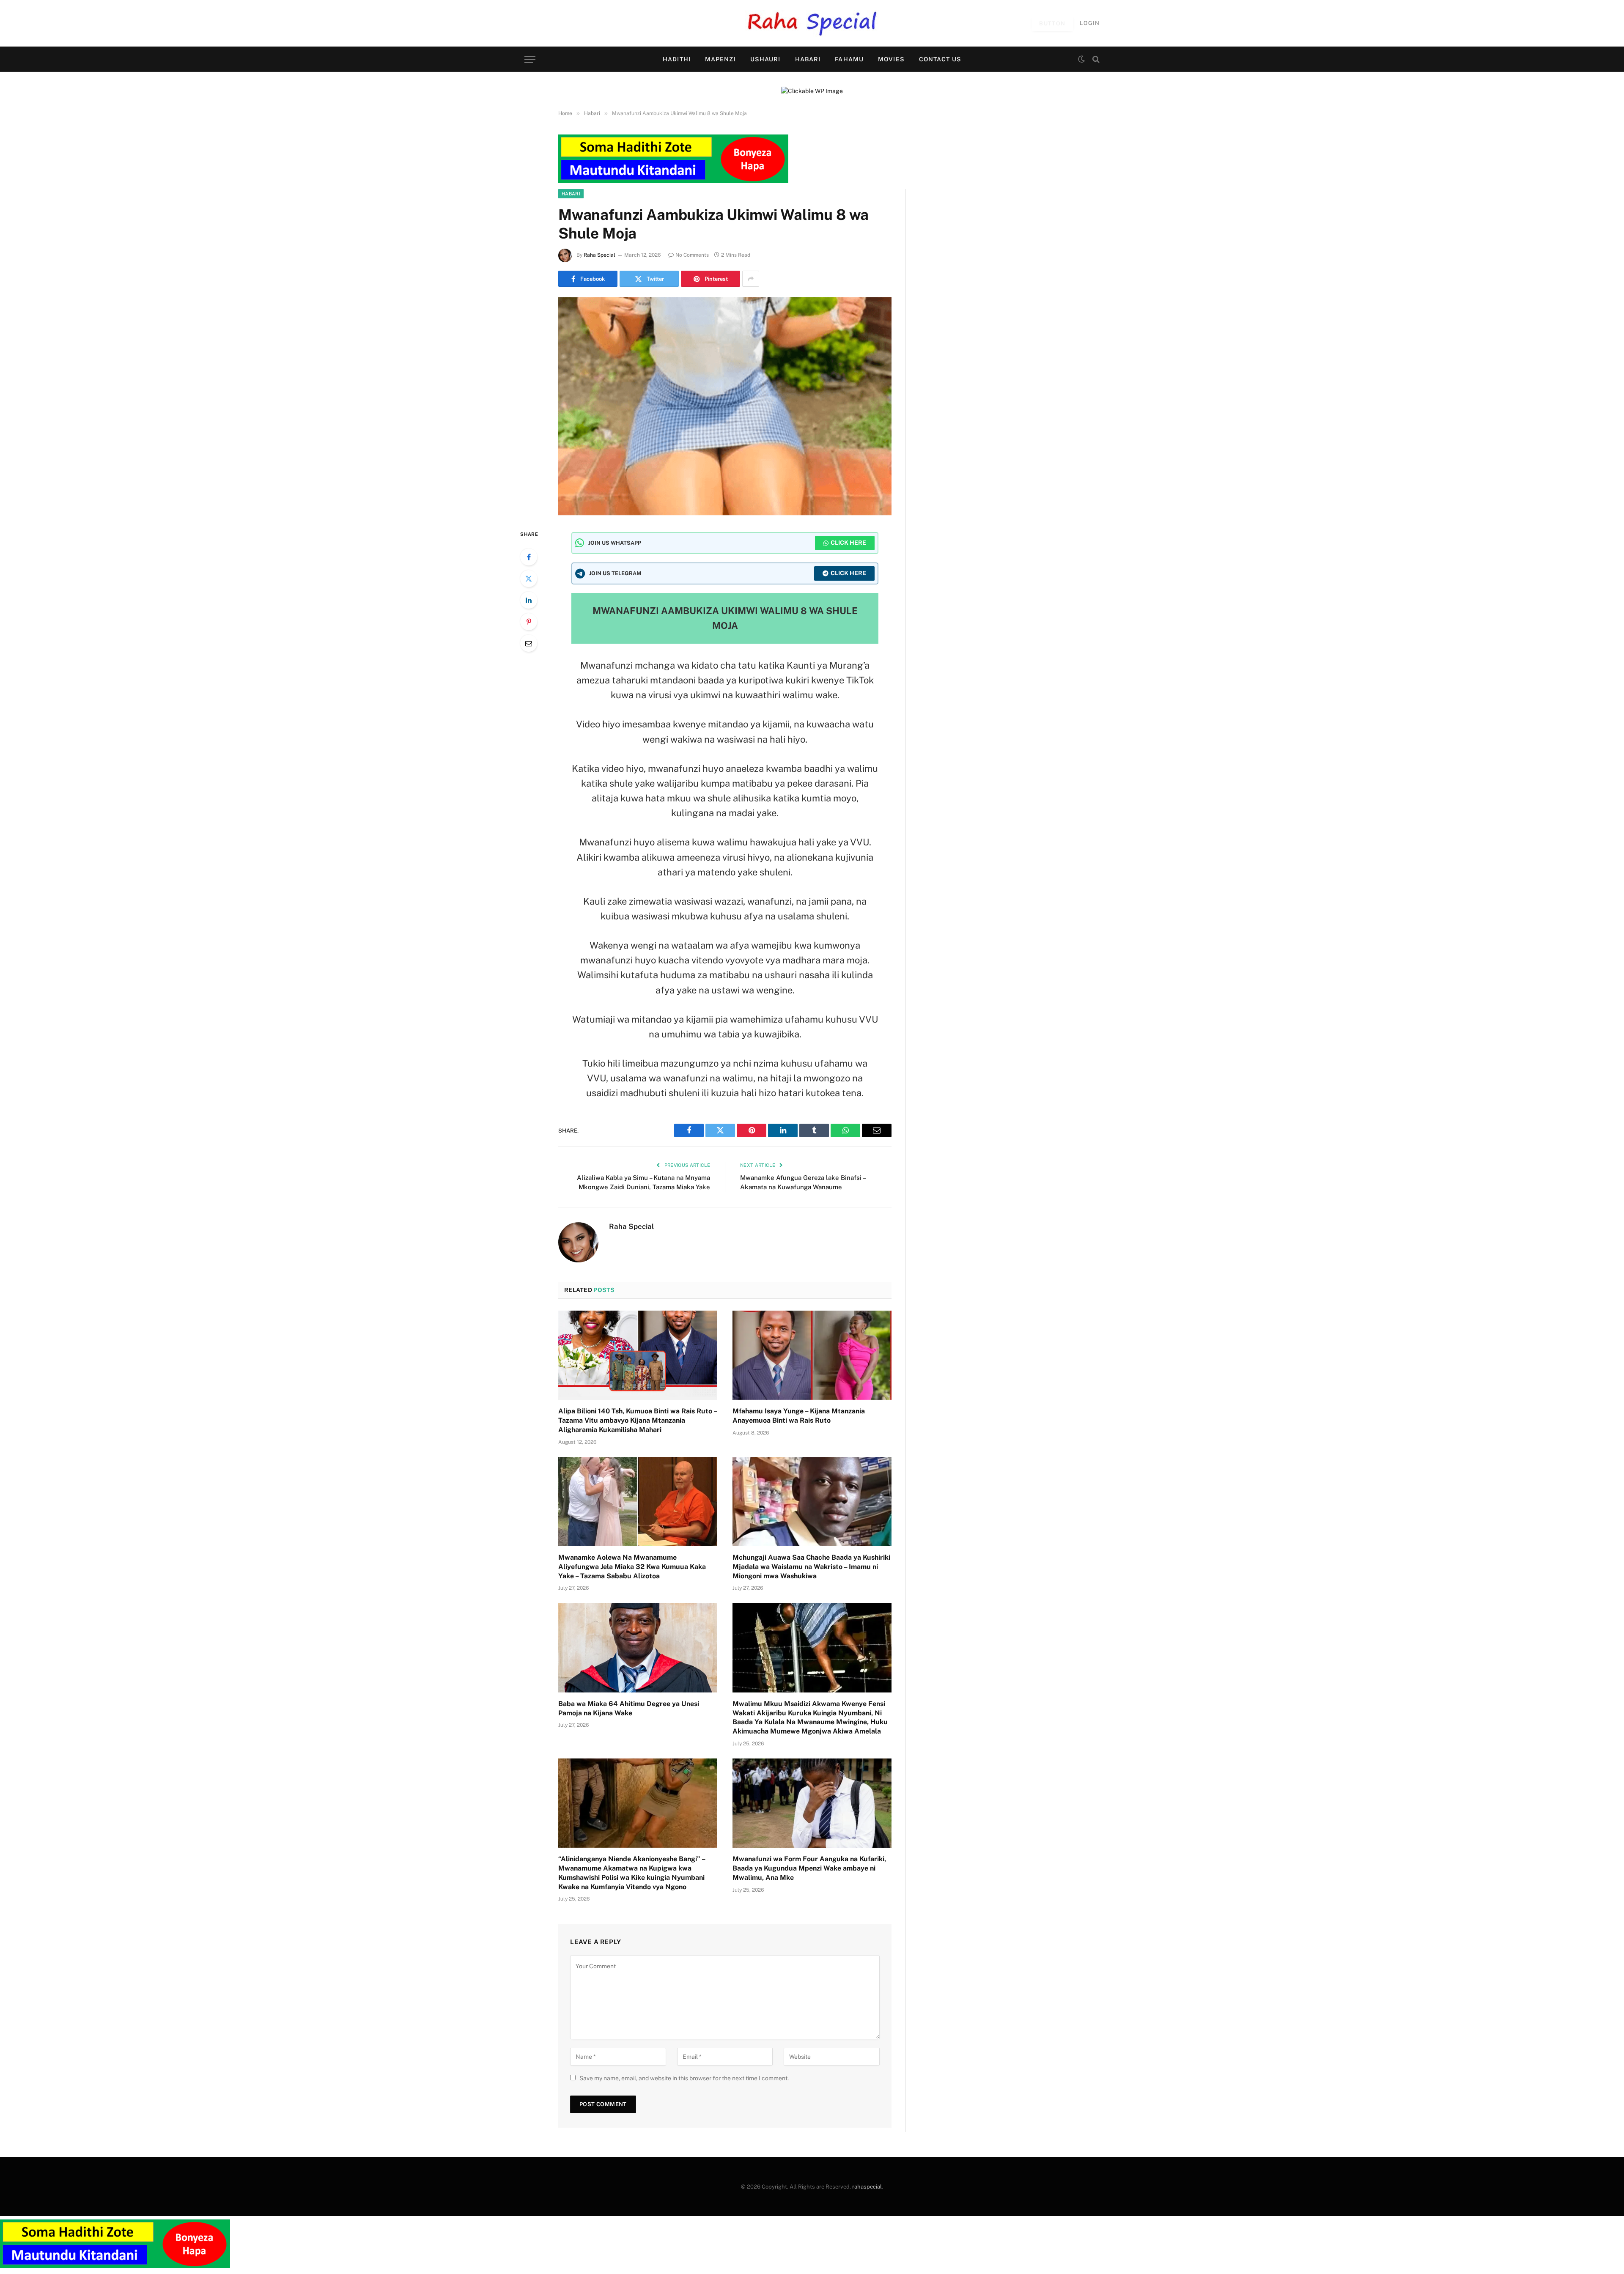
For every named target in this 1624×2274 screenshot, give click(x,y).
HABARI (808, 59)
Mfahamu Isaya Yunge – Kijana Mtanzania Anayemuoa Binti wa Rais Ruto (799, 1416)
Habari (571, 194)
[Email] (529, 643)
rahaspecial (867, 2187)
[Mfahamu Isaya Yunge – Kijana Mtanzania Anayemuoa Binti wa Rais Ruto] (812, 1355)
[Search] (1095, 59)
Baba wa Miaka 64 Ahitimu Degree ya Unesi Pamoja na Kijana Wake (629, 1708)
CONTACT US (940, 59)
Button (1052, 23)
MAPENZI (720, 59)
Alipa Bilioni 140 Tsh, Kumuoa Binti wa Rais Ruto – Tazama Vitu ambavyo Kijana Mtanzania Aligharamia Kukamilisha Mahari (638, 1420)
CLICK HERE (848, 543)
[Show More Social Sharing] (751, 279)
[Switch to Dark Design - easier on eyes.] (1081, 59)
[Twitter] (529, 579)
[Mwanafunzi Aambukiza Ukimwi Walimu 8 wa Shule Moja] (725, 406)
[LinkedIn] (529, 600)
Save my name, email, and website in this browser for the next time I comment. (684, 2078)
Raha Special (599, 255)
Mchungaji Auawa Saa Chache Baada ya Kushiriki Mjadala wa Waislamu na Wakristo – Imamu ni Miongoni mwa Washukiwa (811, 1567)
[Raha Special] (812, 23)
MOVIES (891, 59)
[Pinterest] (529, 622)
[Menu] (530, 59)
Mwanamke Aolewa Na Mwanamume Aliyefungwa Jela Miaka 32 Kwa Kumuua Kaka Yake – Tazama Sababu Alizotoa (632, 1567)
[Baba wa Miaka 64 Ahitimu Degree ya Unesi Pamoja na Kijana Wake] (638, 1648)
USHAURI (765, 59)
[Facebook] (529, 557)
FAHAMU (849, 59)
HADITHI (677, 59)
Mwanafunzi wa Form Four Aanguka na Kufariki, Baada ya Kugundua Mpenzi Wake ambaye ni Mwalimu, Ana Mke (809, 1868)
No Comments (692, 255)
